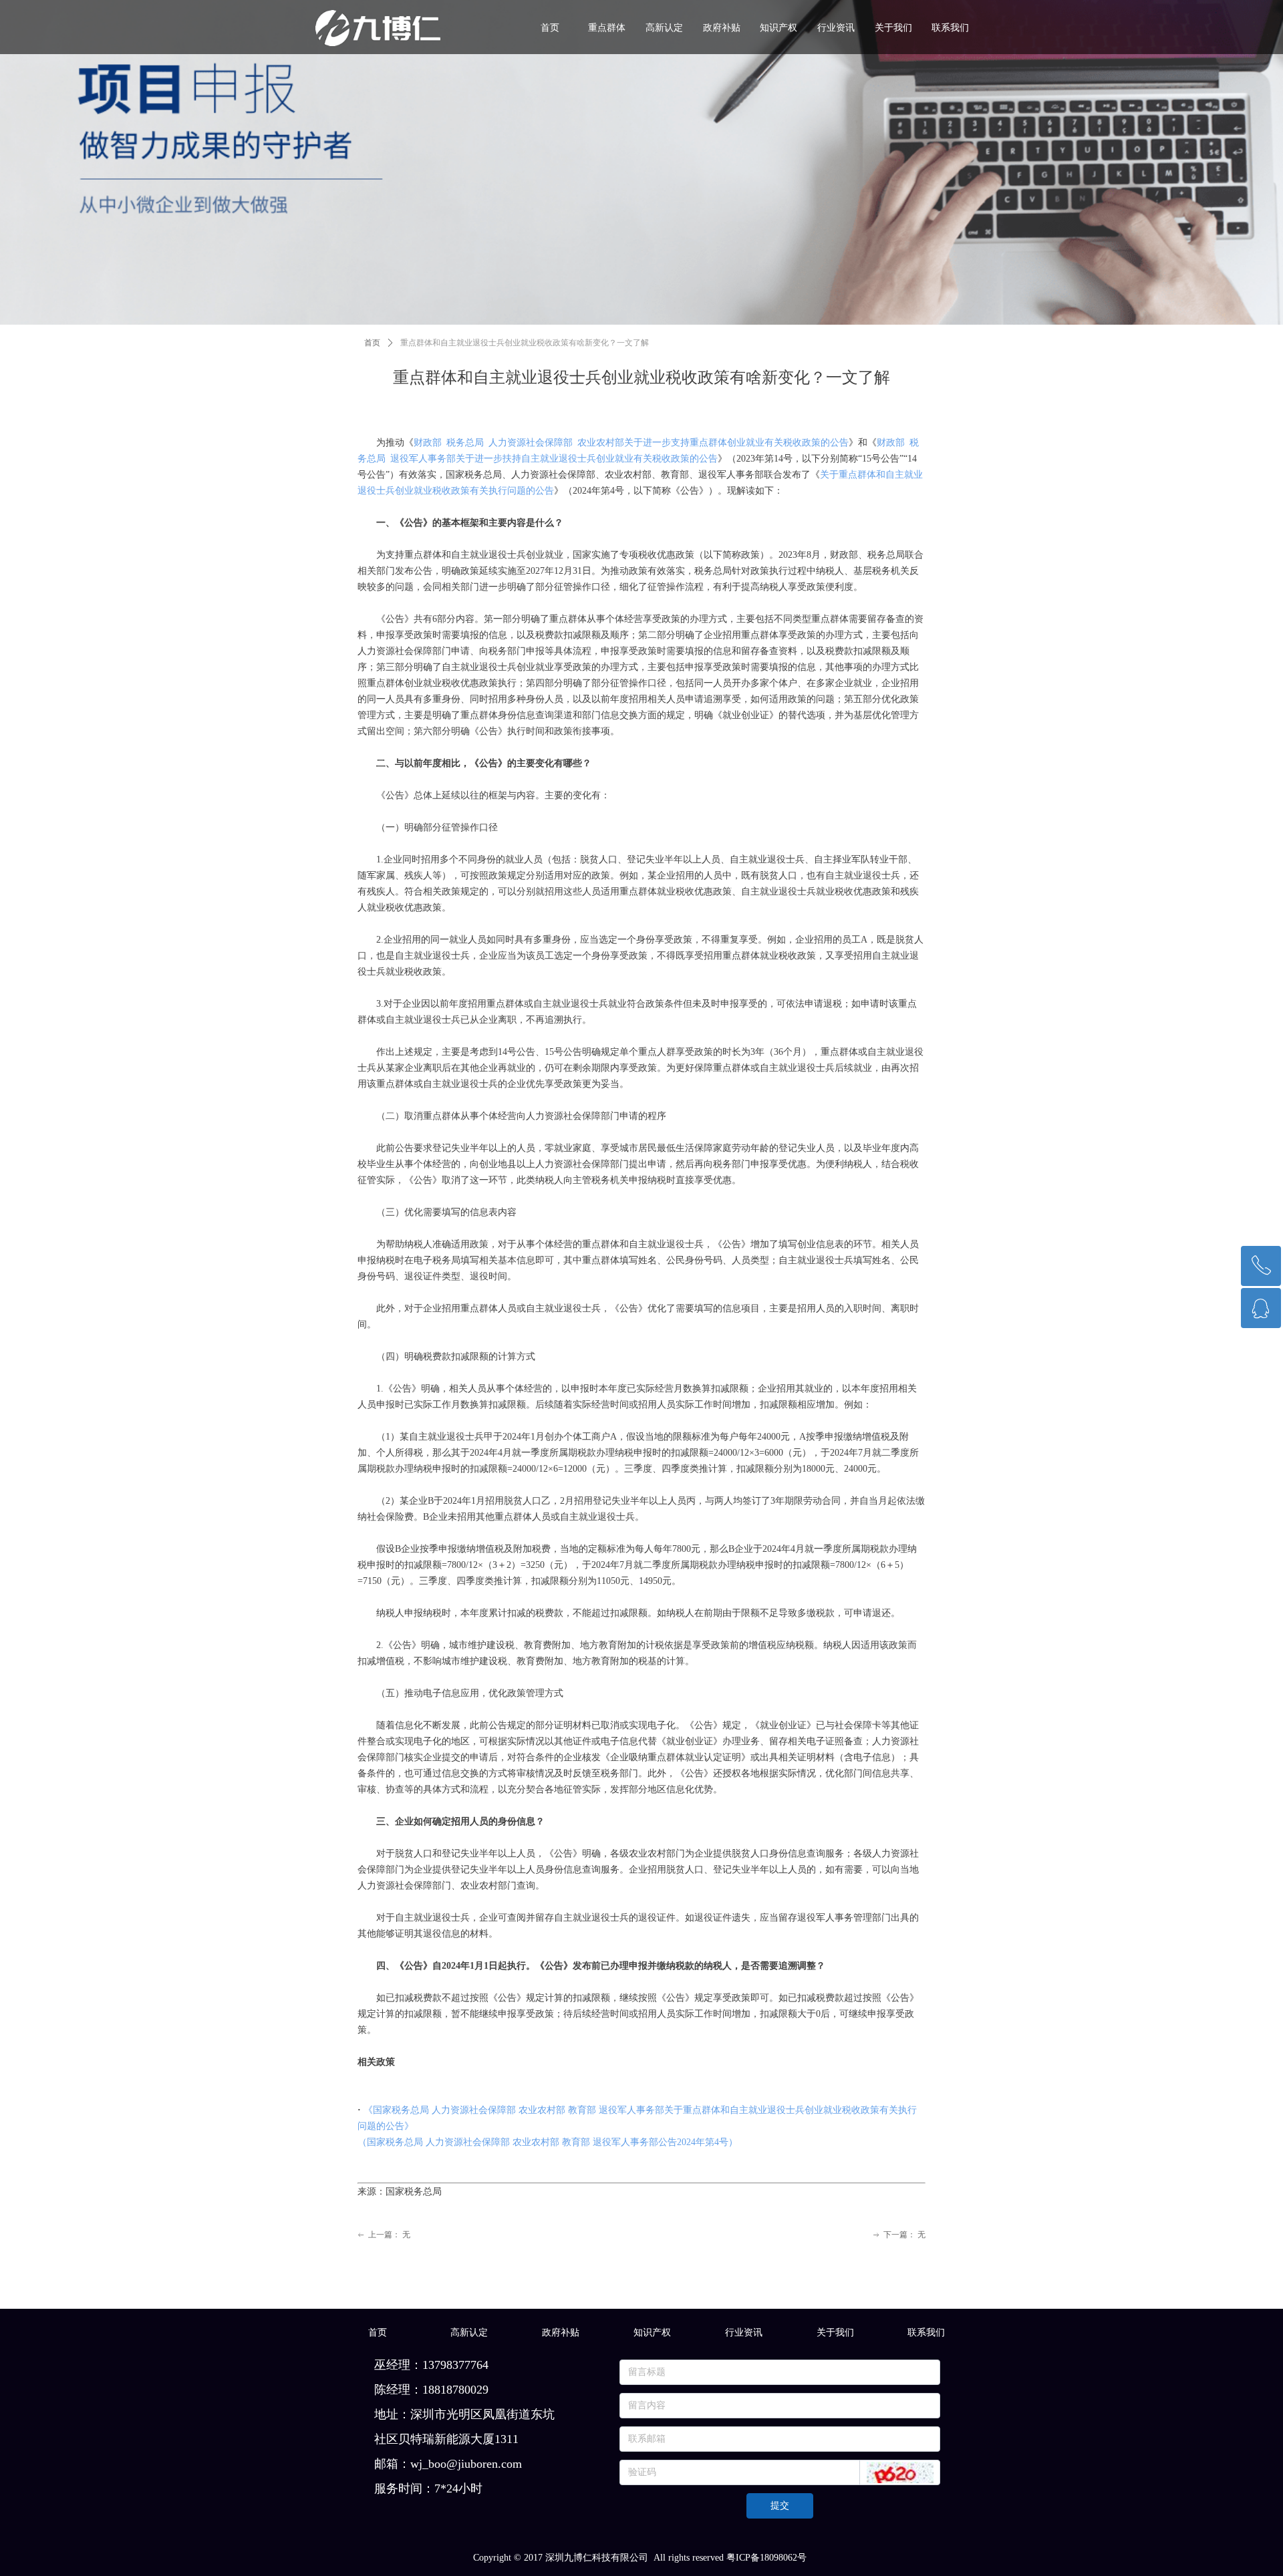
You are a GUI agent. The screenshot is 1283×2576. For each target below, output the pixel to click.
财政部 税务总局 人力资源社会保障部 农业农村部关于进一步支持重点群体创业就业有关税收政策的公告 (631, 443)
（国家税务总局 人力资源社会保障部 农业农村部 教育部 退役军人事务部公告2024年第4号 (543, 2142)
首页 (372, 343)
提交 (780, 2506)
